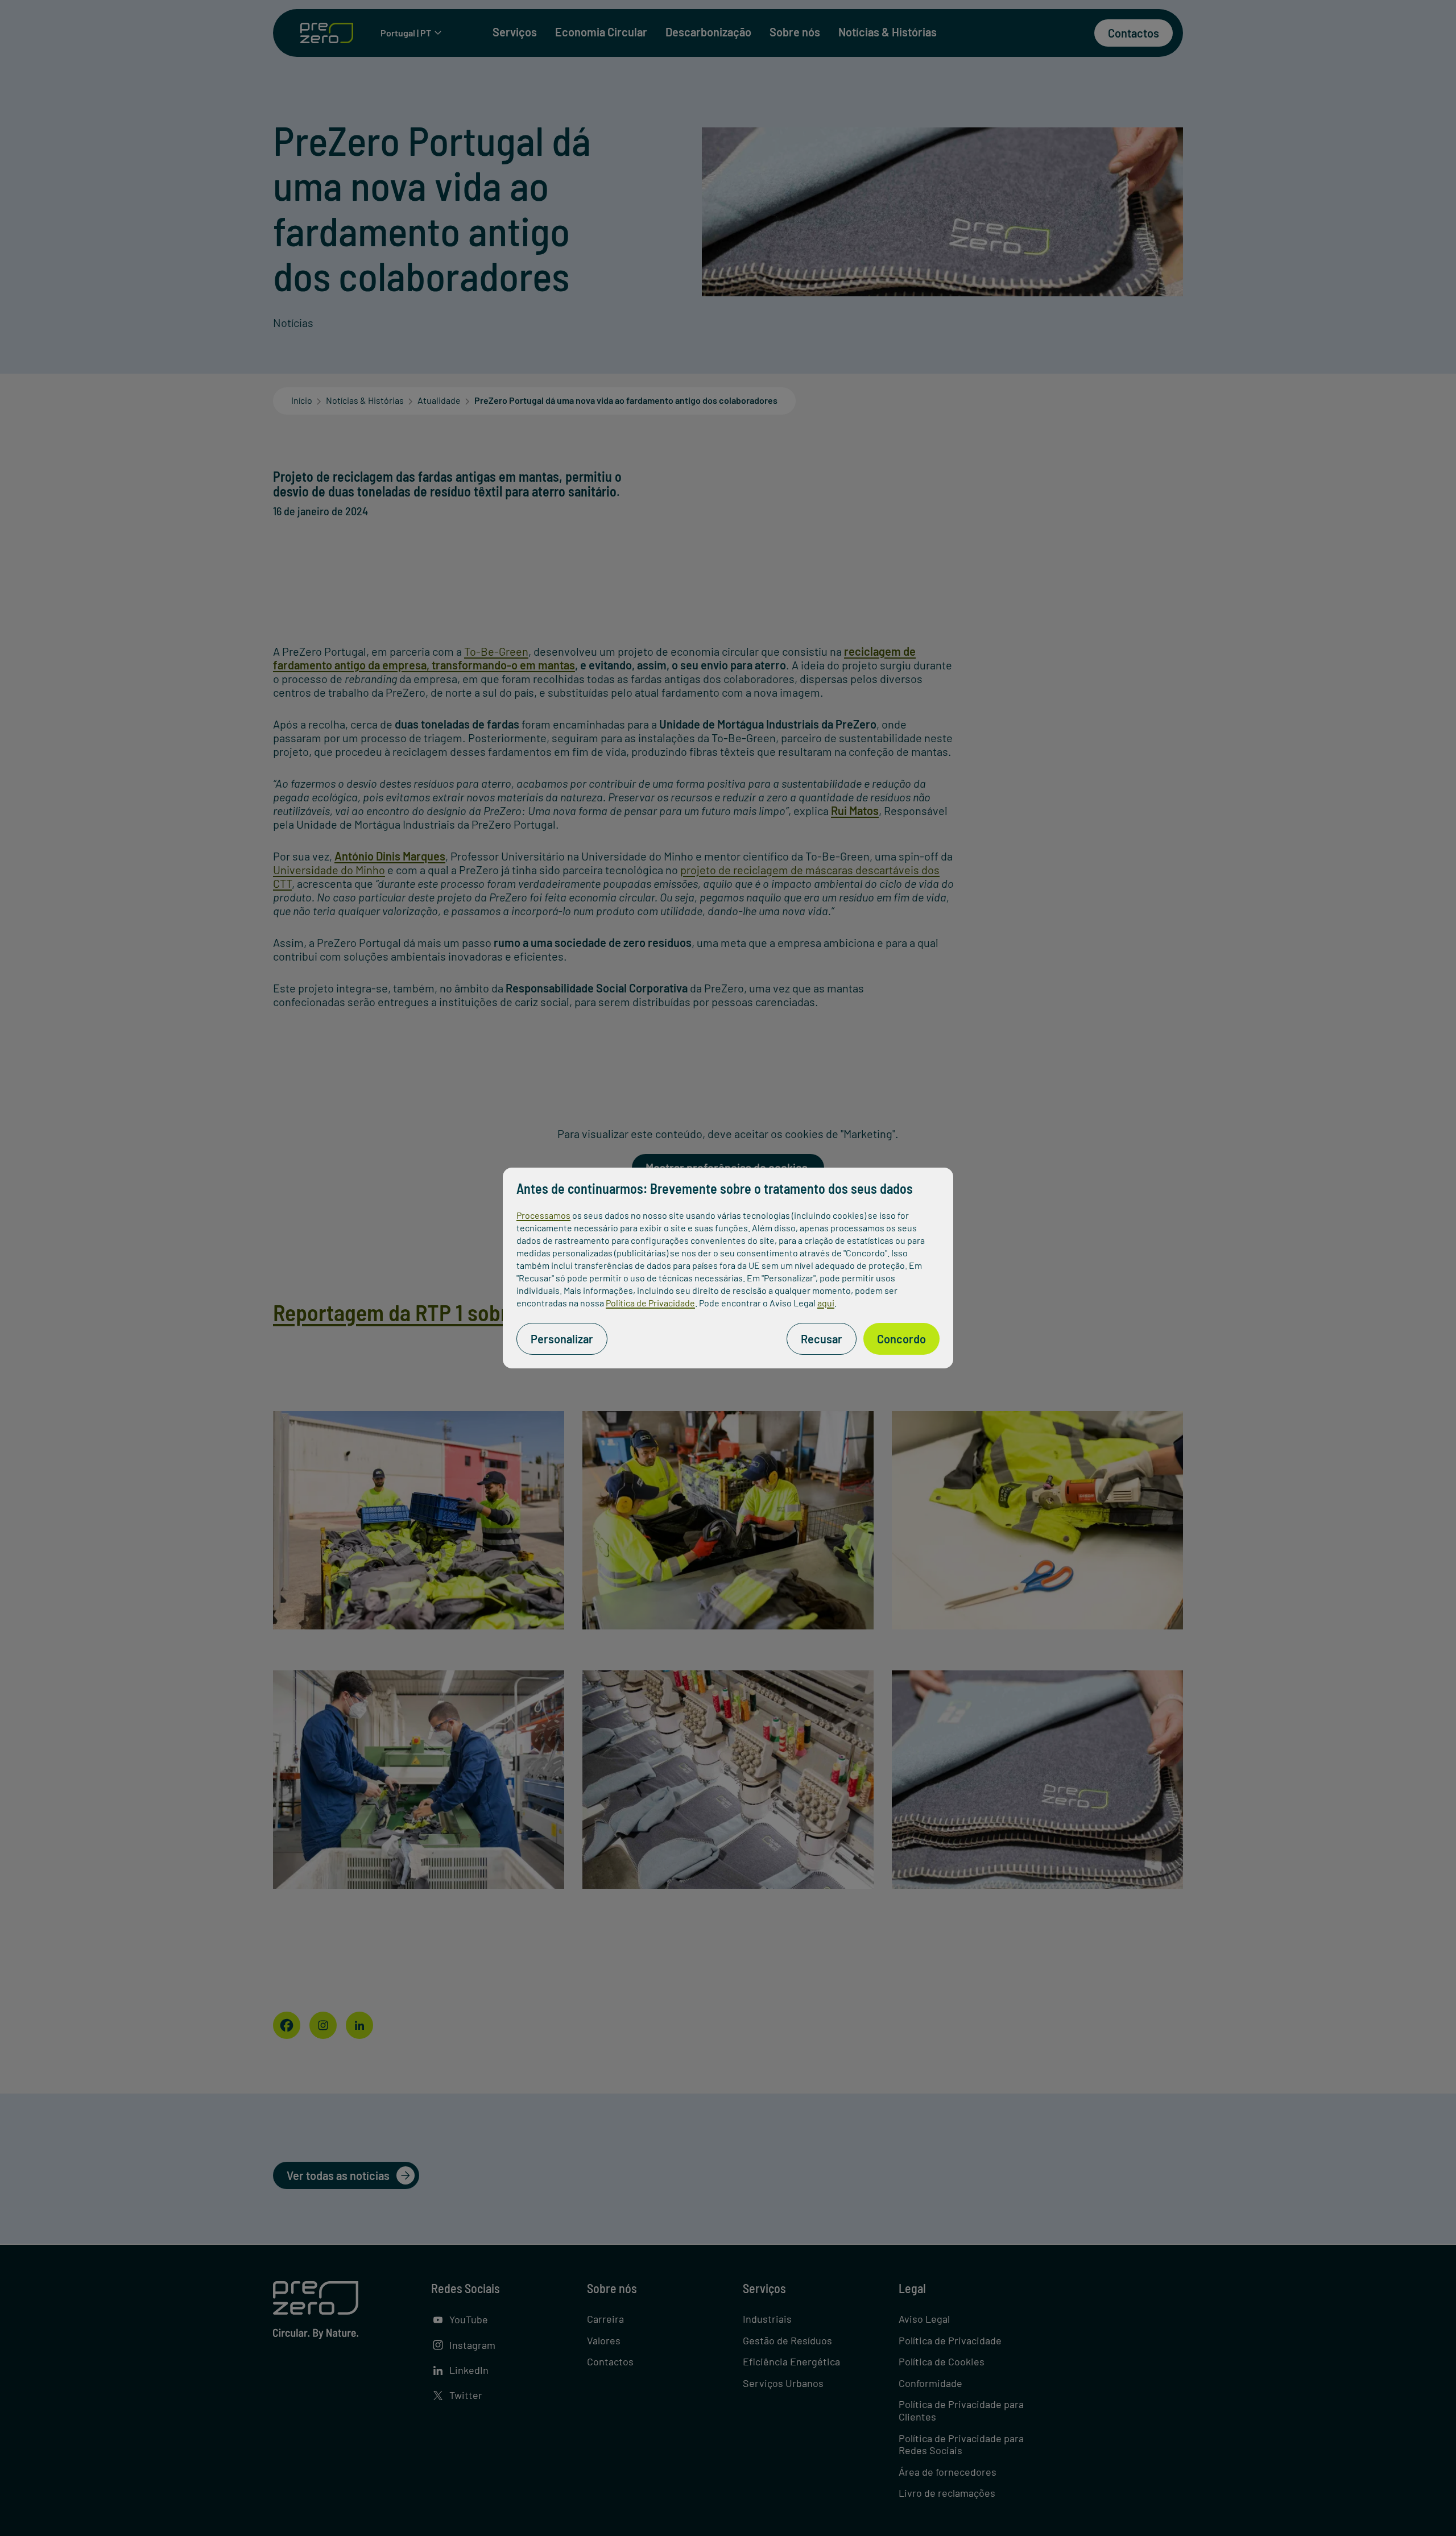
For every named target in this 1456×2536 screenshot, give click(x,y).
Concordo (901, 1339)
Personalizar (562, 1339)
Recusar (822, 1339)
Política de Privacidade (650, 1303)
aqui (826, 1303)
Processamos (543, 1215)
